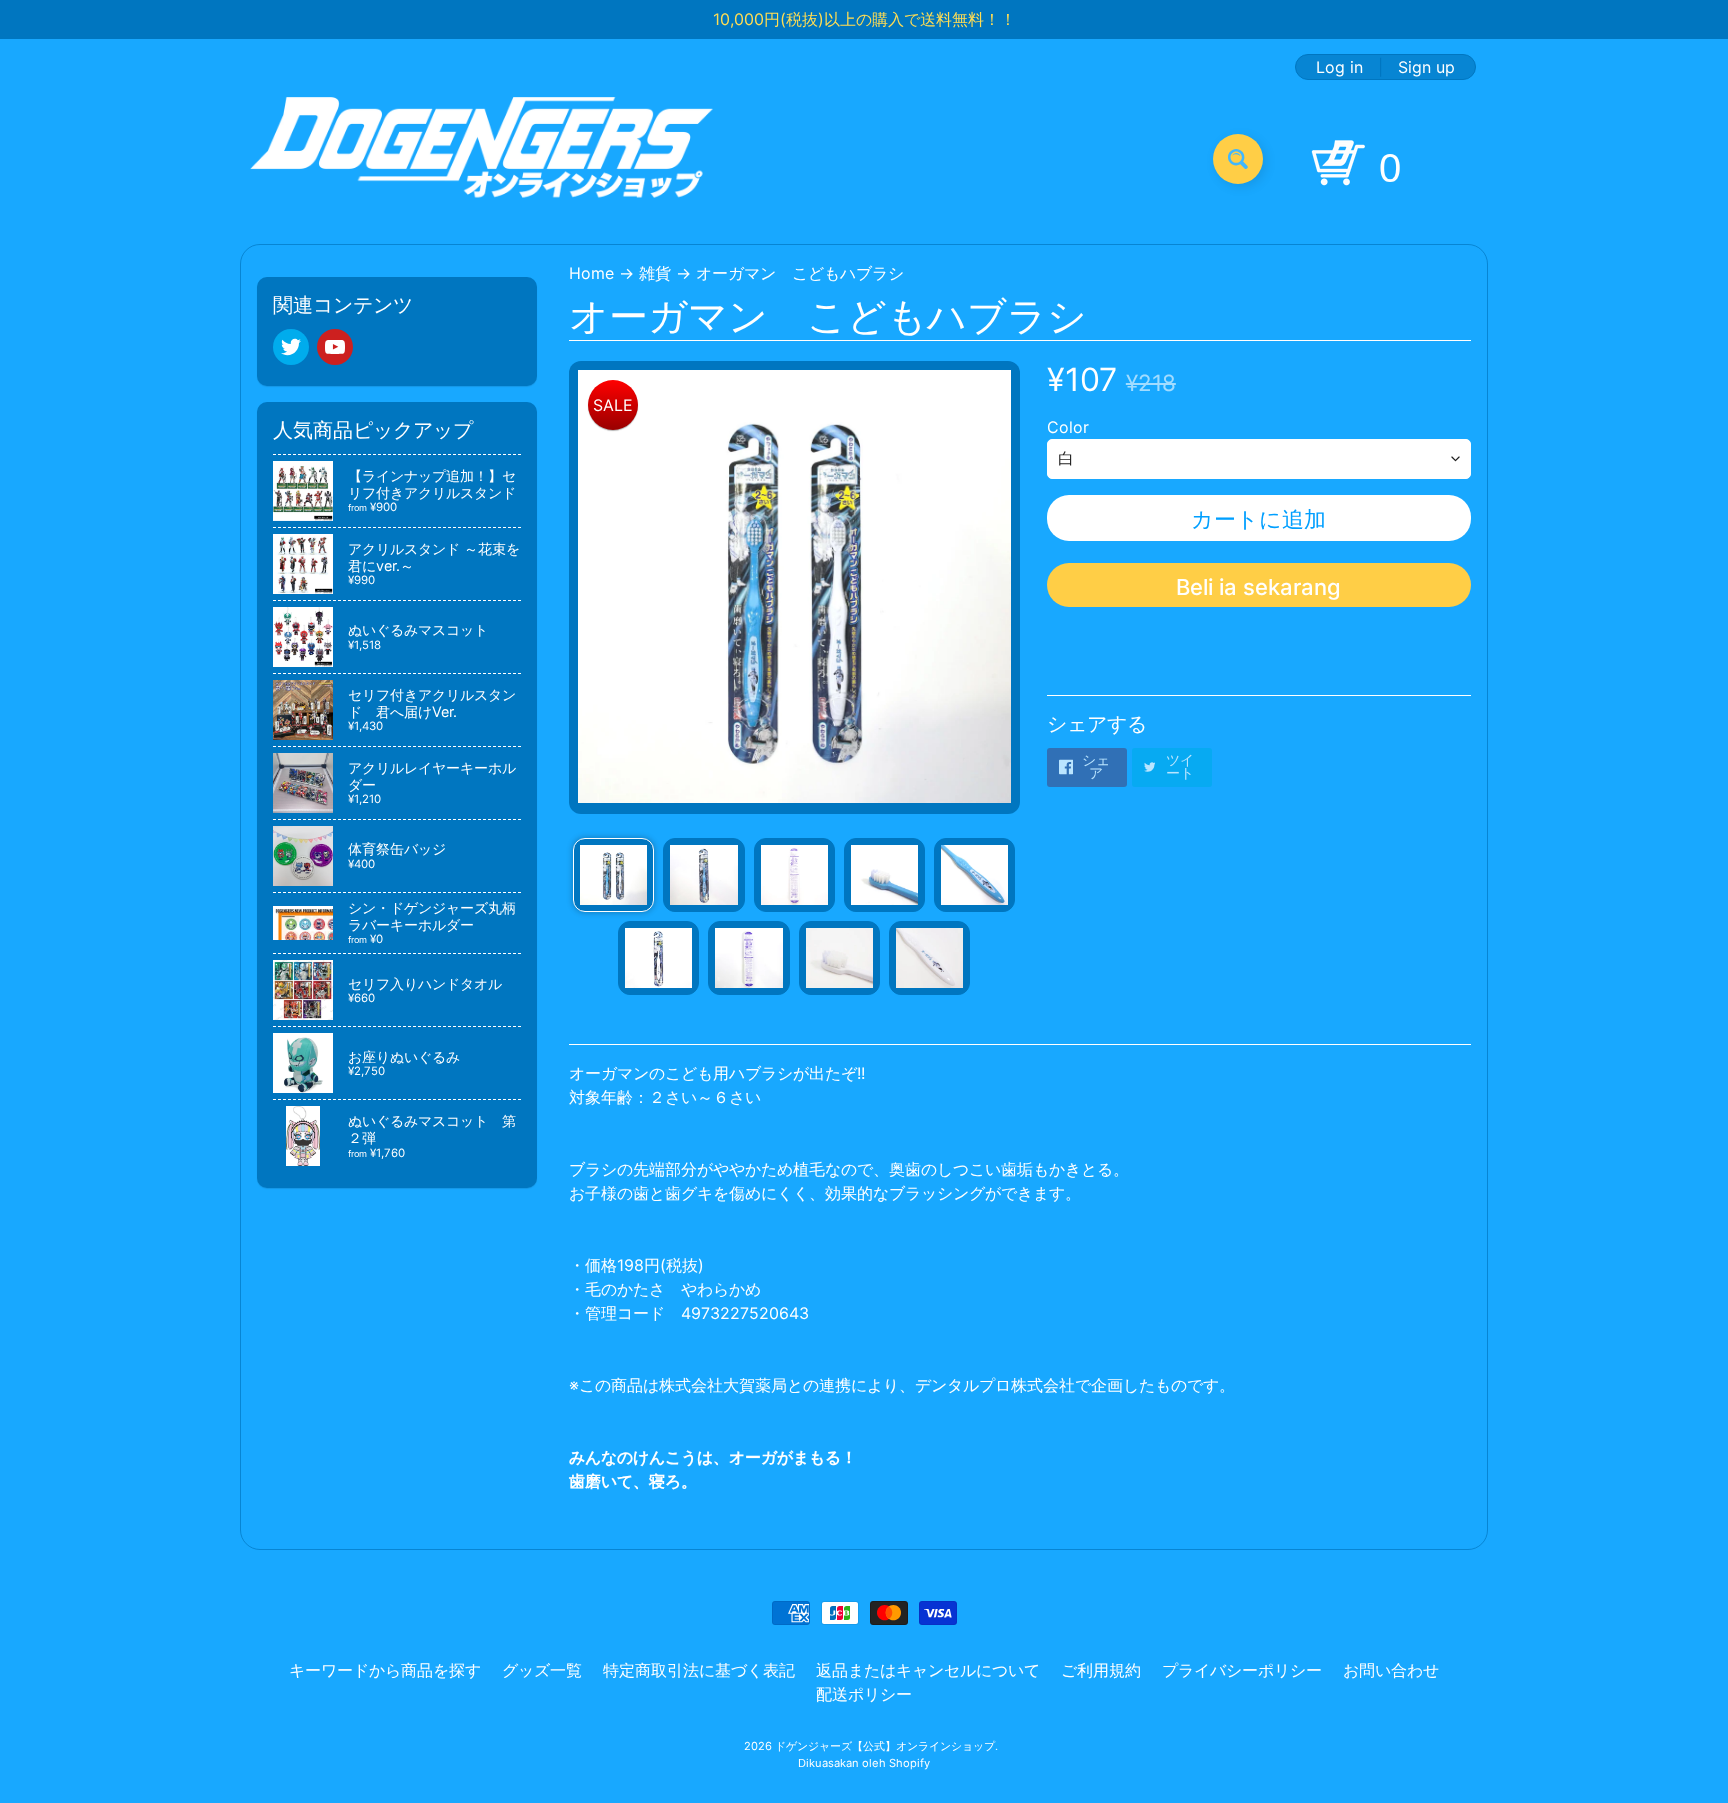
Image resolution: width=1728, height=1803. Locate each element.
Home (591, 273)
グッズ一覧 (542, 1670)
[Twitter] (291, 347)
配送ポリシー (864, 1694)
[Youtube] (335, 347)
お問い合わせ (1391, 1670)
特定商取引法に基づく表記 (699, 1670)
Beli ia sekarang (1258, 587)
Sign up (1426, 67)
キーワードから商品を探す (385, 1670)
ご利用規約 (1101, 1670)
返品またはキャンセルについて (928, 1670)
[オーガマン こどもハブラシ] (613, 875)
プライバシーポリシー (1242, 1670)
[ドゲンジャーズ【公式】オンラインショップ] (482, 158)
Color (1068, 427)
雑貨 (655, 273)
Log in (1339, 67)
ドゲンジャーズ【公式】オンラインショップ (885, 1746)
